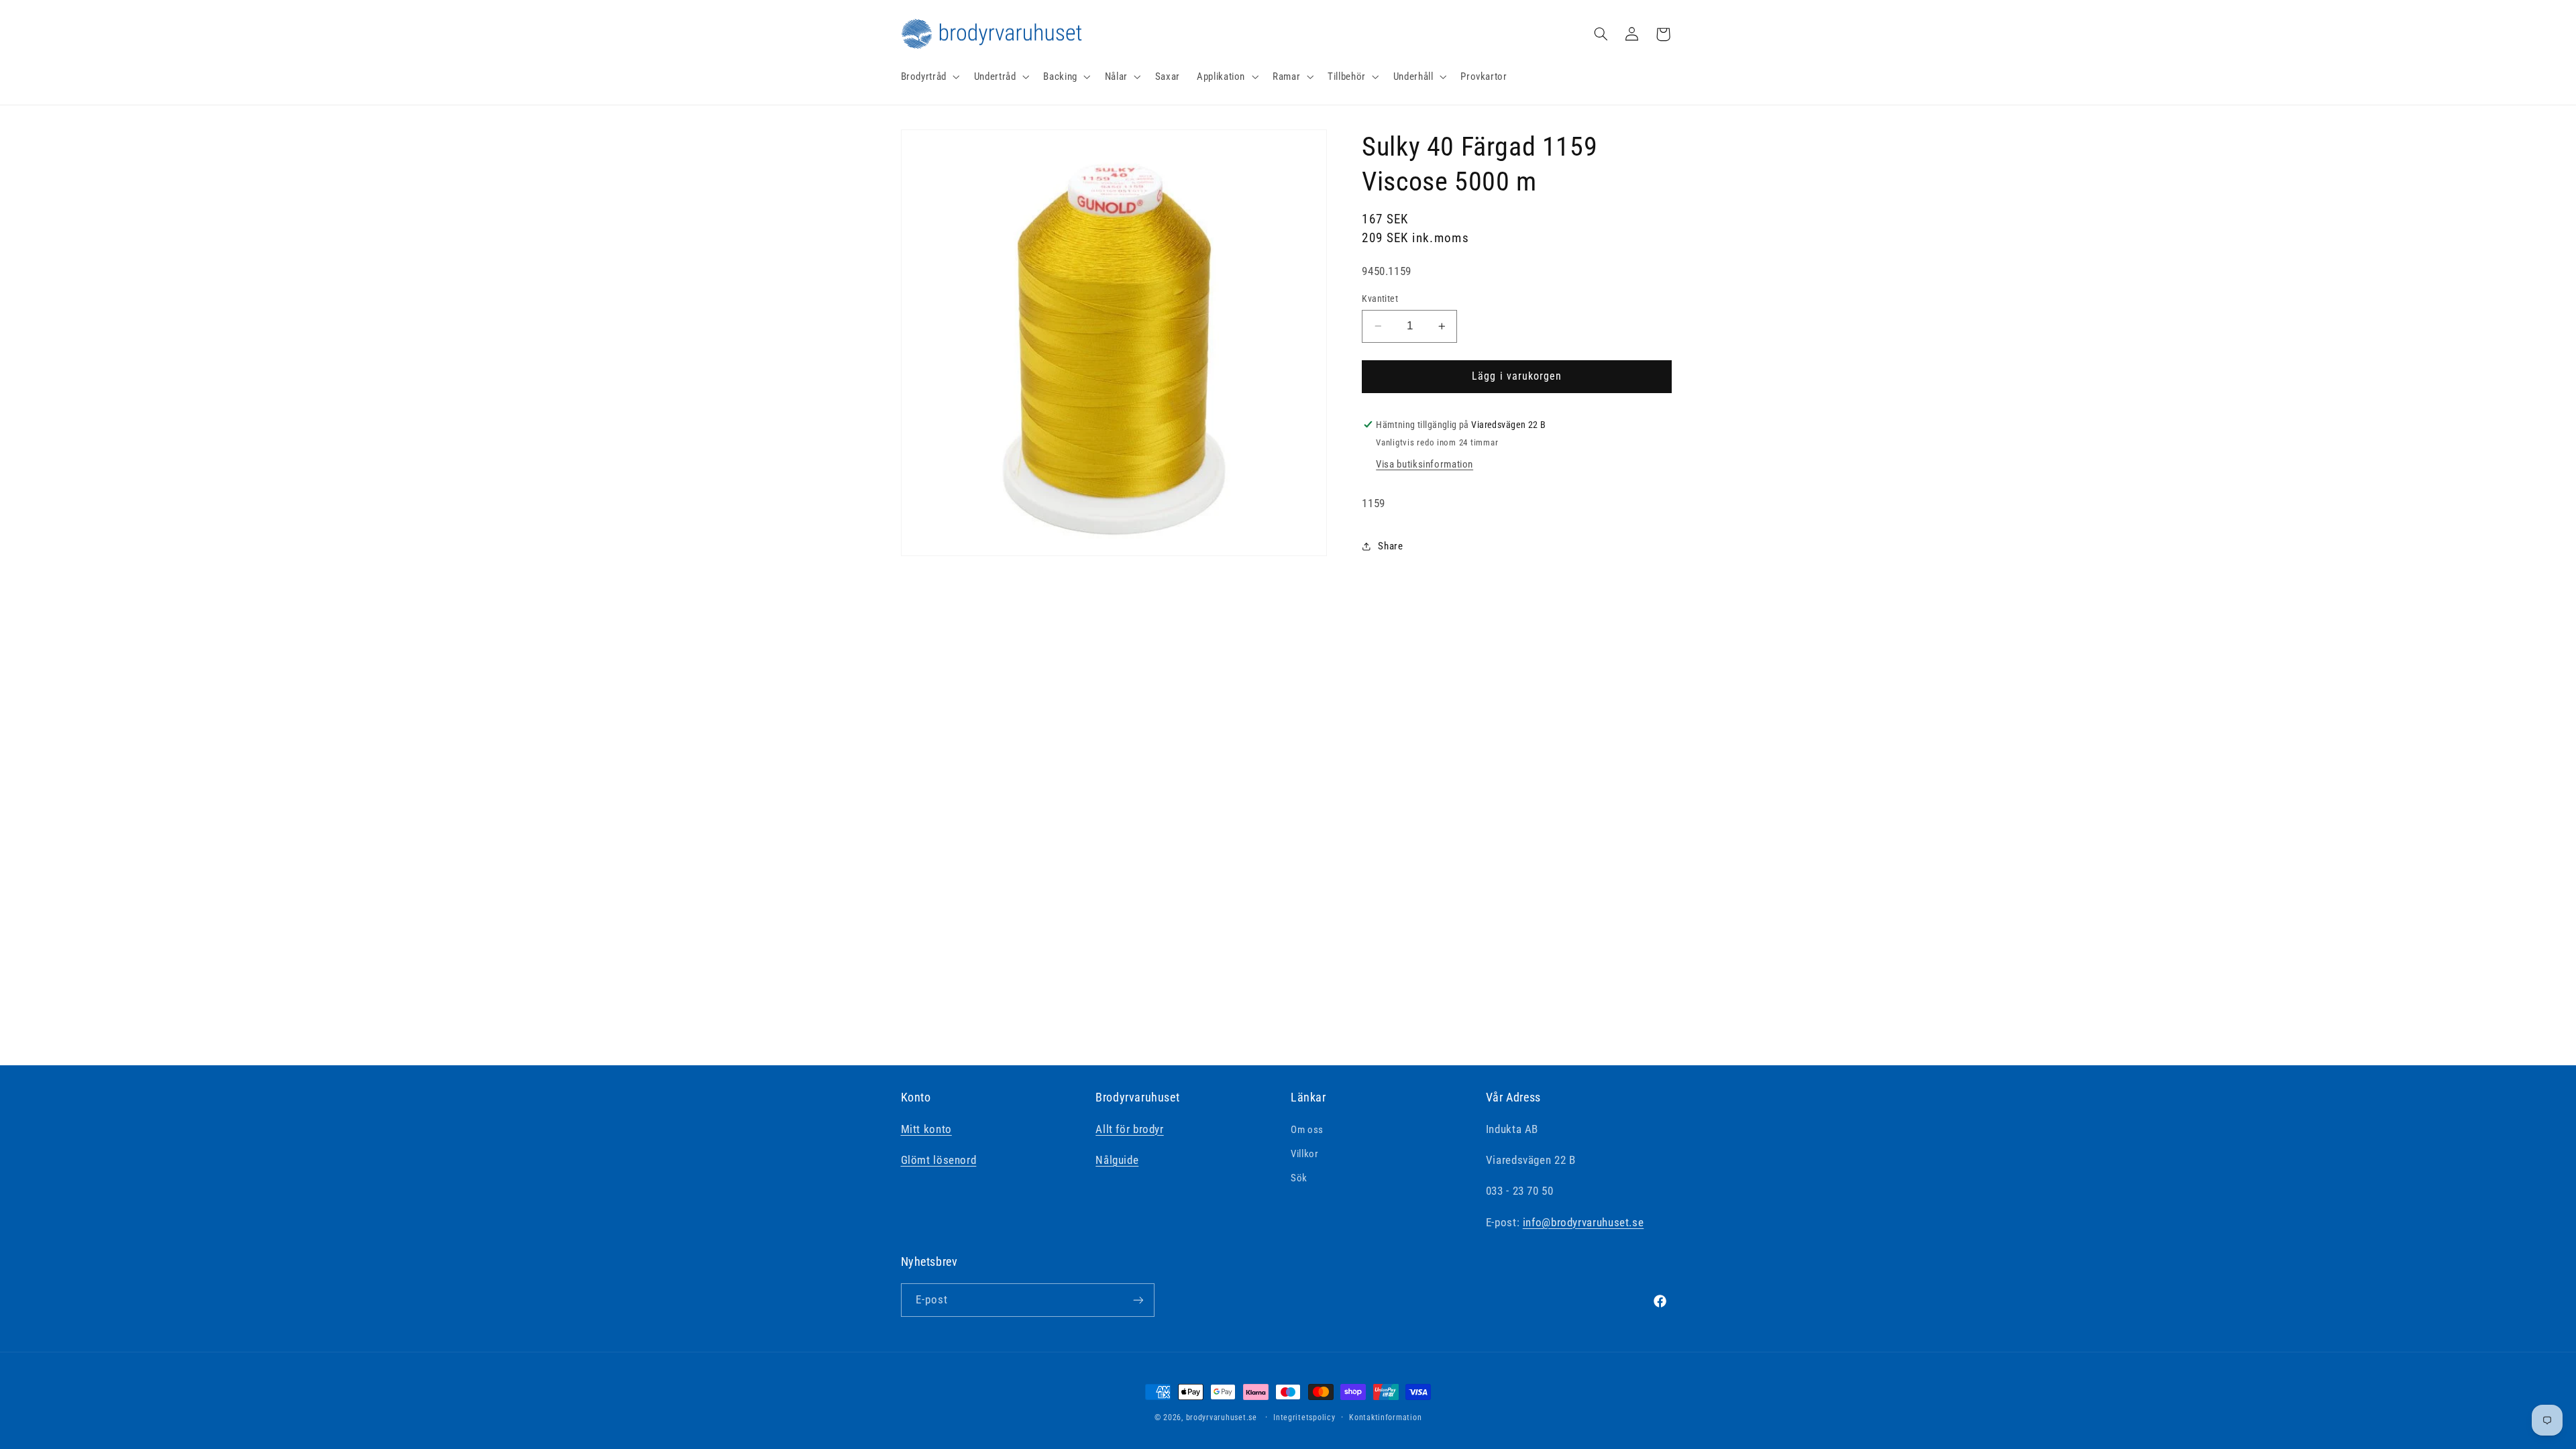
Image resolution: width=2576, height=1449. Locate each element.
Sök (1299, 1178)
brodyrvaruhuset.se (1222, 1417)
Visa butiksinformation (1425, 464)
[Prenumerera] (1138, 1300)
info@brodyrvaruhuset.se (1584, 1222)
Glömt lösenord (939, 1160)
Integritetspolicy (1304, 1417)
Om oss (1307, 1130)
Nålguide (1117, 1160)
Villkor (1304, 1154)
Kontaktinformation (1385, 1417)
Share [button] (1390, 546)
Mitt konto (926, 1129)
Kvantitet (1380, 299)
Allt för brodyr (1129, 1129)
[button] (929, 76)
